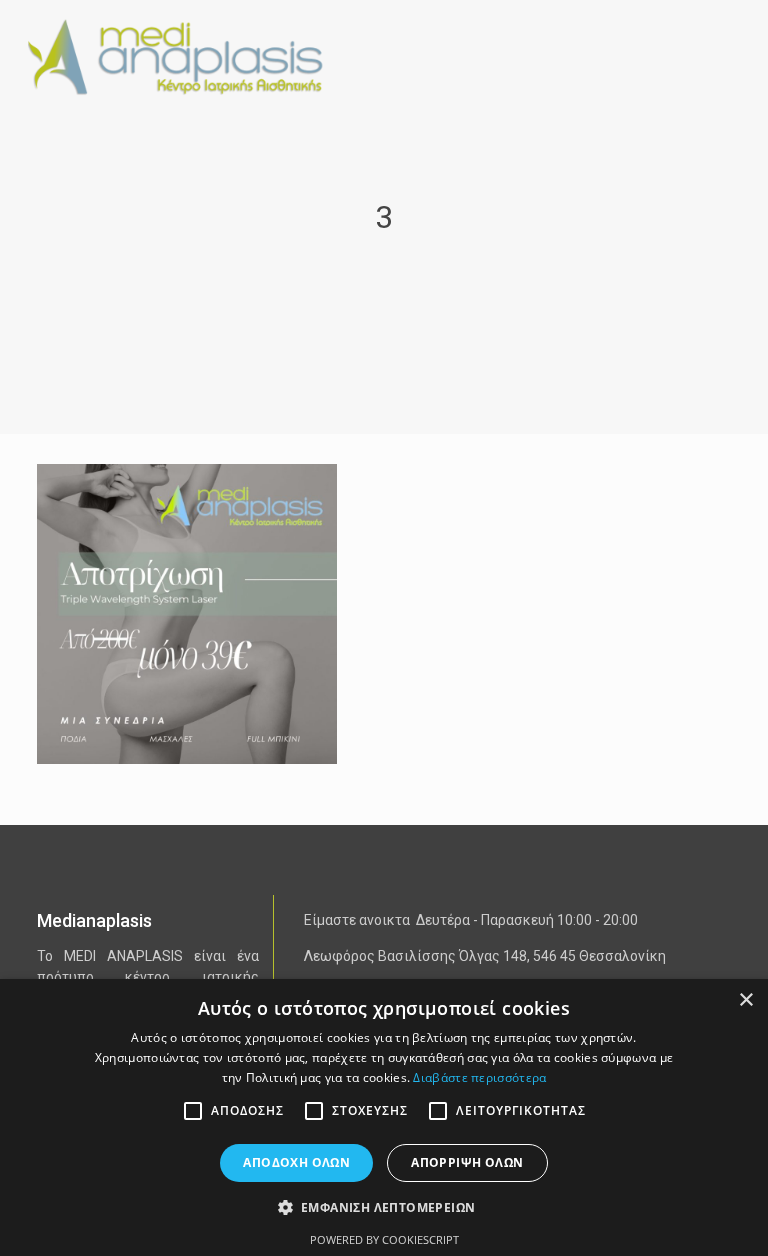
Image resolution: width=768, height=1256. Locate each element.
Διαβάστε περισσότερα (479, 1077)
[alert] (384, 1117)
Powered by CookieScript (384, 1239)
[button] (384, 1207)
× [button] (745, 1000)
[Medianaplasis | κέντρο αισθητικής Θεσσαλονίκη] (188, 55)
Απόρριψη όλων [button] (467, 1162)
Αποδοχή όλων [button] (296, 1162)
